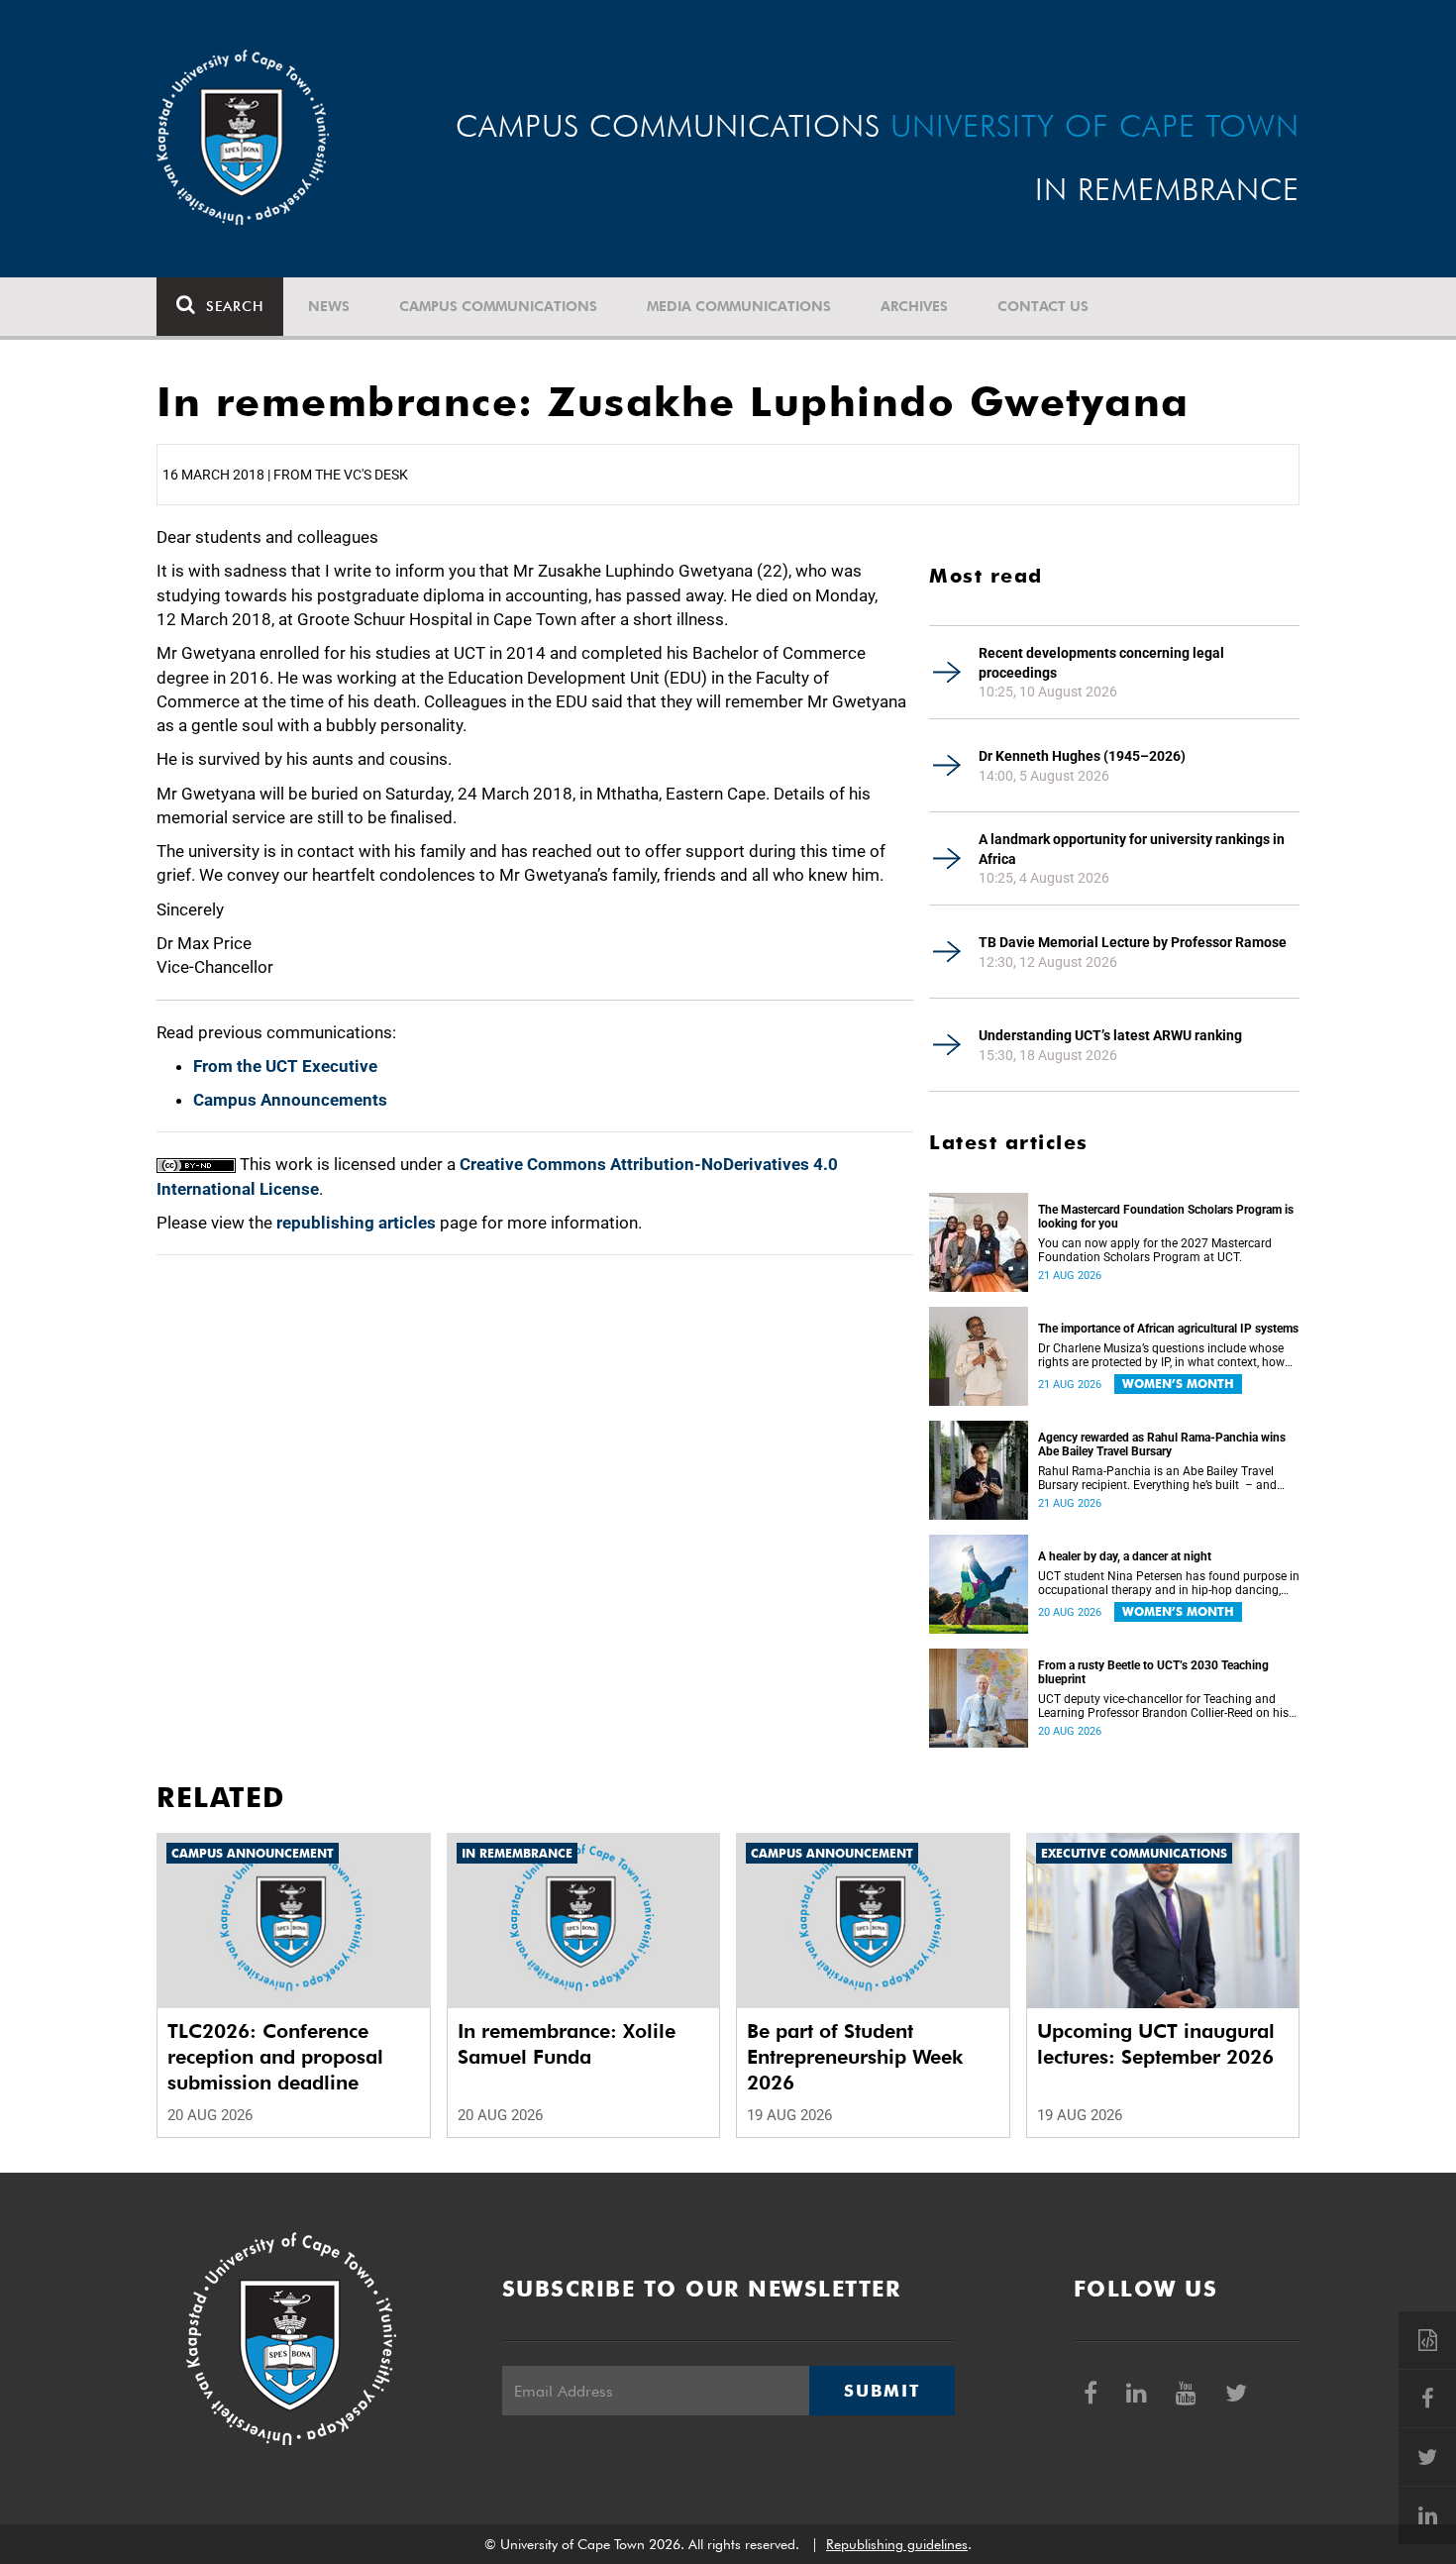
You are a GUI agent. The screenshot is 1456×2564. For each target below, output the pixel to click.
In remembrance (517, 1853)
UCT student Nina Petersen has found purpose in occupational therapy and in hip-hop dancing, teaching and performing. (1169, 1583)
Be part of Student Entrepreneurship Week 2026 (855, 2057)
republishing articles (356, 1223)
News (329, 306)
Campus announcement (253, 1853)
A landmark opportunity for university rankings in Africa (1132, 849)
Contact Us (1043, 306)
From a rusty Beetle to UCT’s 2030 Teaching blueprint (1153, 1672)
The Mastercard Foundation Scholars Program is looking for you (1166, 1217)
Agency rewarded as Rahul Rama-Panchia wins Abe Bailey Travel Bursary (1162, 1444)
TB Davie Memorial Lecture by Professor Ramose (1133, 942)
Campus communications (498, 306)
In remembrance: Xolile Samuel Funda (567, 2044)
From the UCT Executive (285, 1066)
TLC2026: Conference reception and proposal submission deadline (275, 2057)
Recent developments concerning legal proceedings (1101, 663)
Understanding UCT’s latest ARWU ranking (1110, 1035)
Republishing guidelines (897, 2544)
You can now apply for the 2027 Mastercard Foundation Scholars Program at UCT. (1155, 1250)
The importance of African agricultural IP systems (1168, 1329)
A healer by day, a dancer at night (1125, 1556)
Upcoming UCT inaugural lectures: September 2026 (1156, 2044)
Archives (914, 306)
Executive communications (1134, 1853)
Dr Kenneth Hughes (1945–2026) (1082, 756)
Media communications (739, 306)
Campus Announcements (290, 1100)
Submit (882, 2391)
